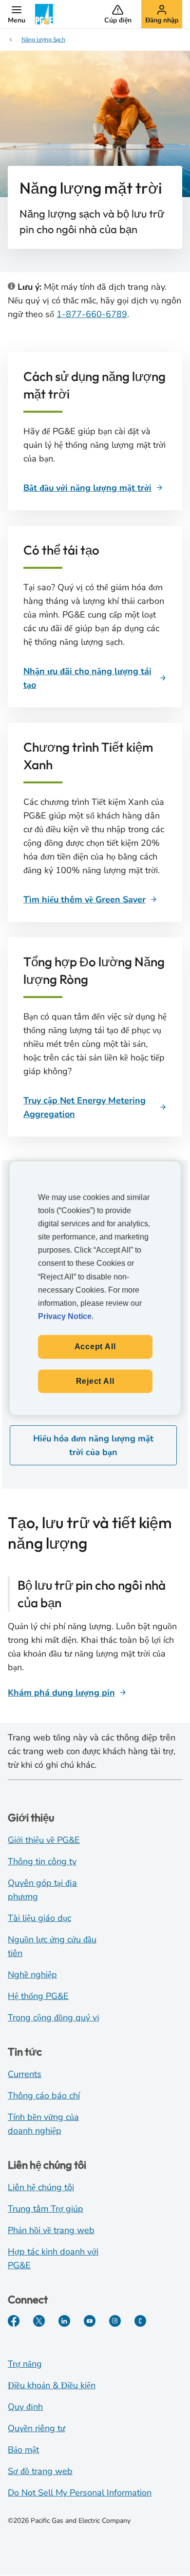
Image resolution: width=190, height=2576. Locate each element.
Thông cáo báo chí (44, 2096)
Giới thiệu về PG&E (44, 1840)
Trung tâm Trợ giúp (46, 2209)
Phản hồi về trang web (51, 2230)
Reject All (95, 1381)
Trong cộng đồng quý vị (54, 2017)
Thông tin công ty (42, 1861)
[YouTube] (90, 2321)
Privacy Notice (65, 1316)
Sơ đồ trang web (40, 2471)
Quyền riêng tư (37, 2428)
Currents (25, 2074)
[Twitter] (39, 2321)
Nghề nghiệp (32, 1975)
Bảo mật (23, 2450)
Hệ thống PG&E (38, 1996)
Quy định (25, 2407)
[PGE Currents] (140, 2321)
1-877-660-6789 (92, 314)
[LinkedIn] (64, 2321)
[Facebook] (14, 2321)
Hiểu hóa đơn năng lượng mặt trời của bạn (93, 1445)
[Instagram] (115, 2321)
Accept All (95, 1347)
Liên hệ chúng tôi (41, 2187)
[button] (17, 14)
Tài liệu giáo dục (39, 1918)
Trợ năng (25, 2364)
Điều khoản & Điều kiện (52, 2385)
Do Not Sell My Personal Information (80, 2493)
